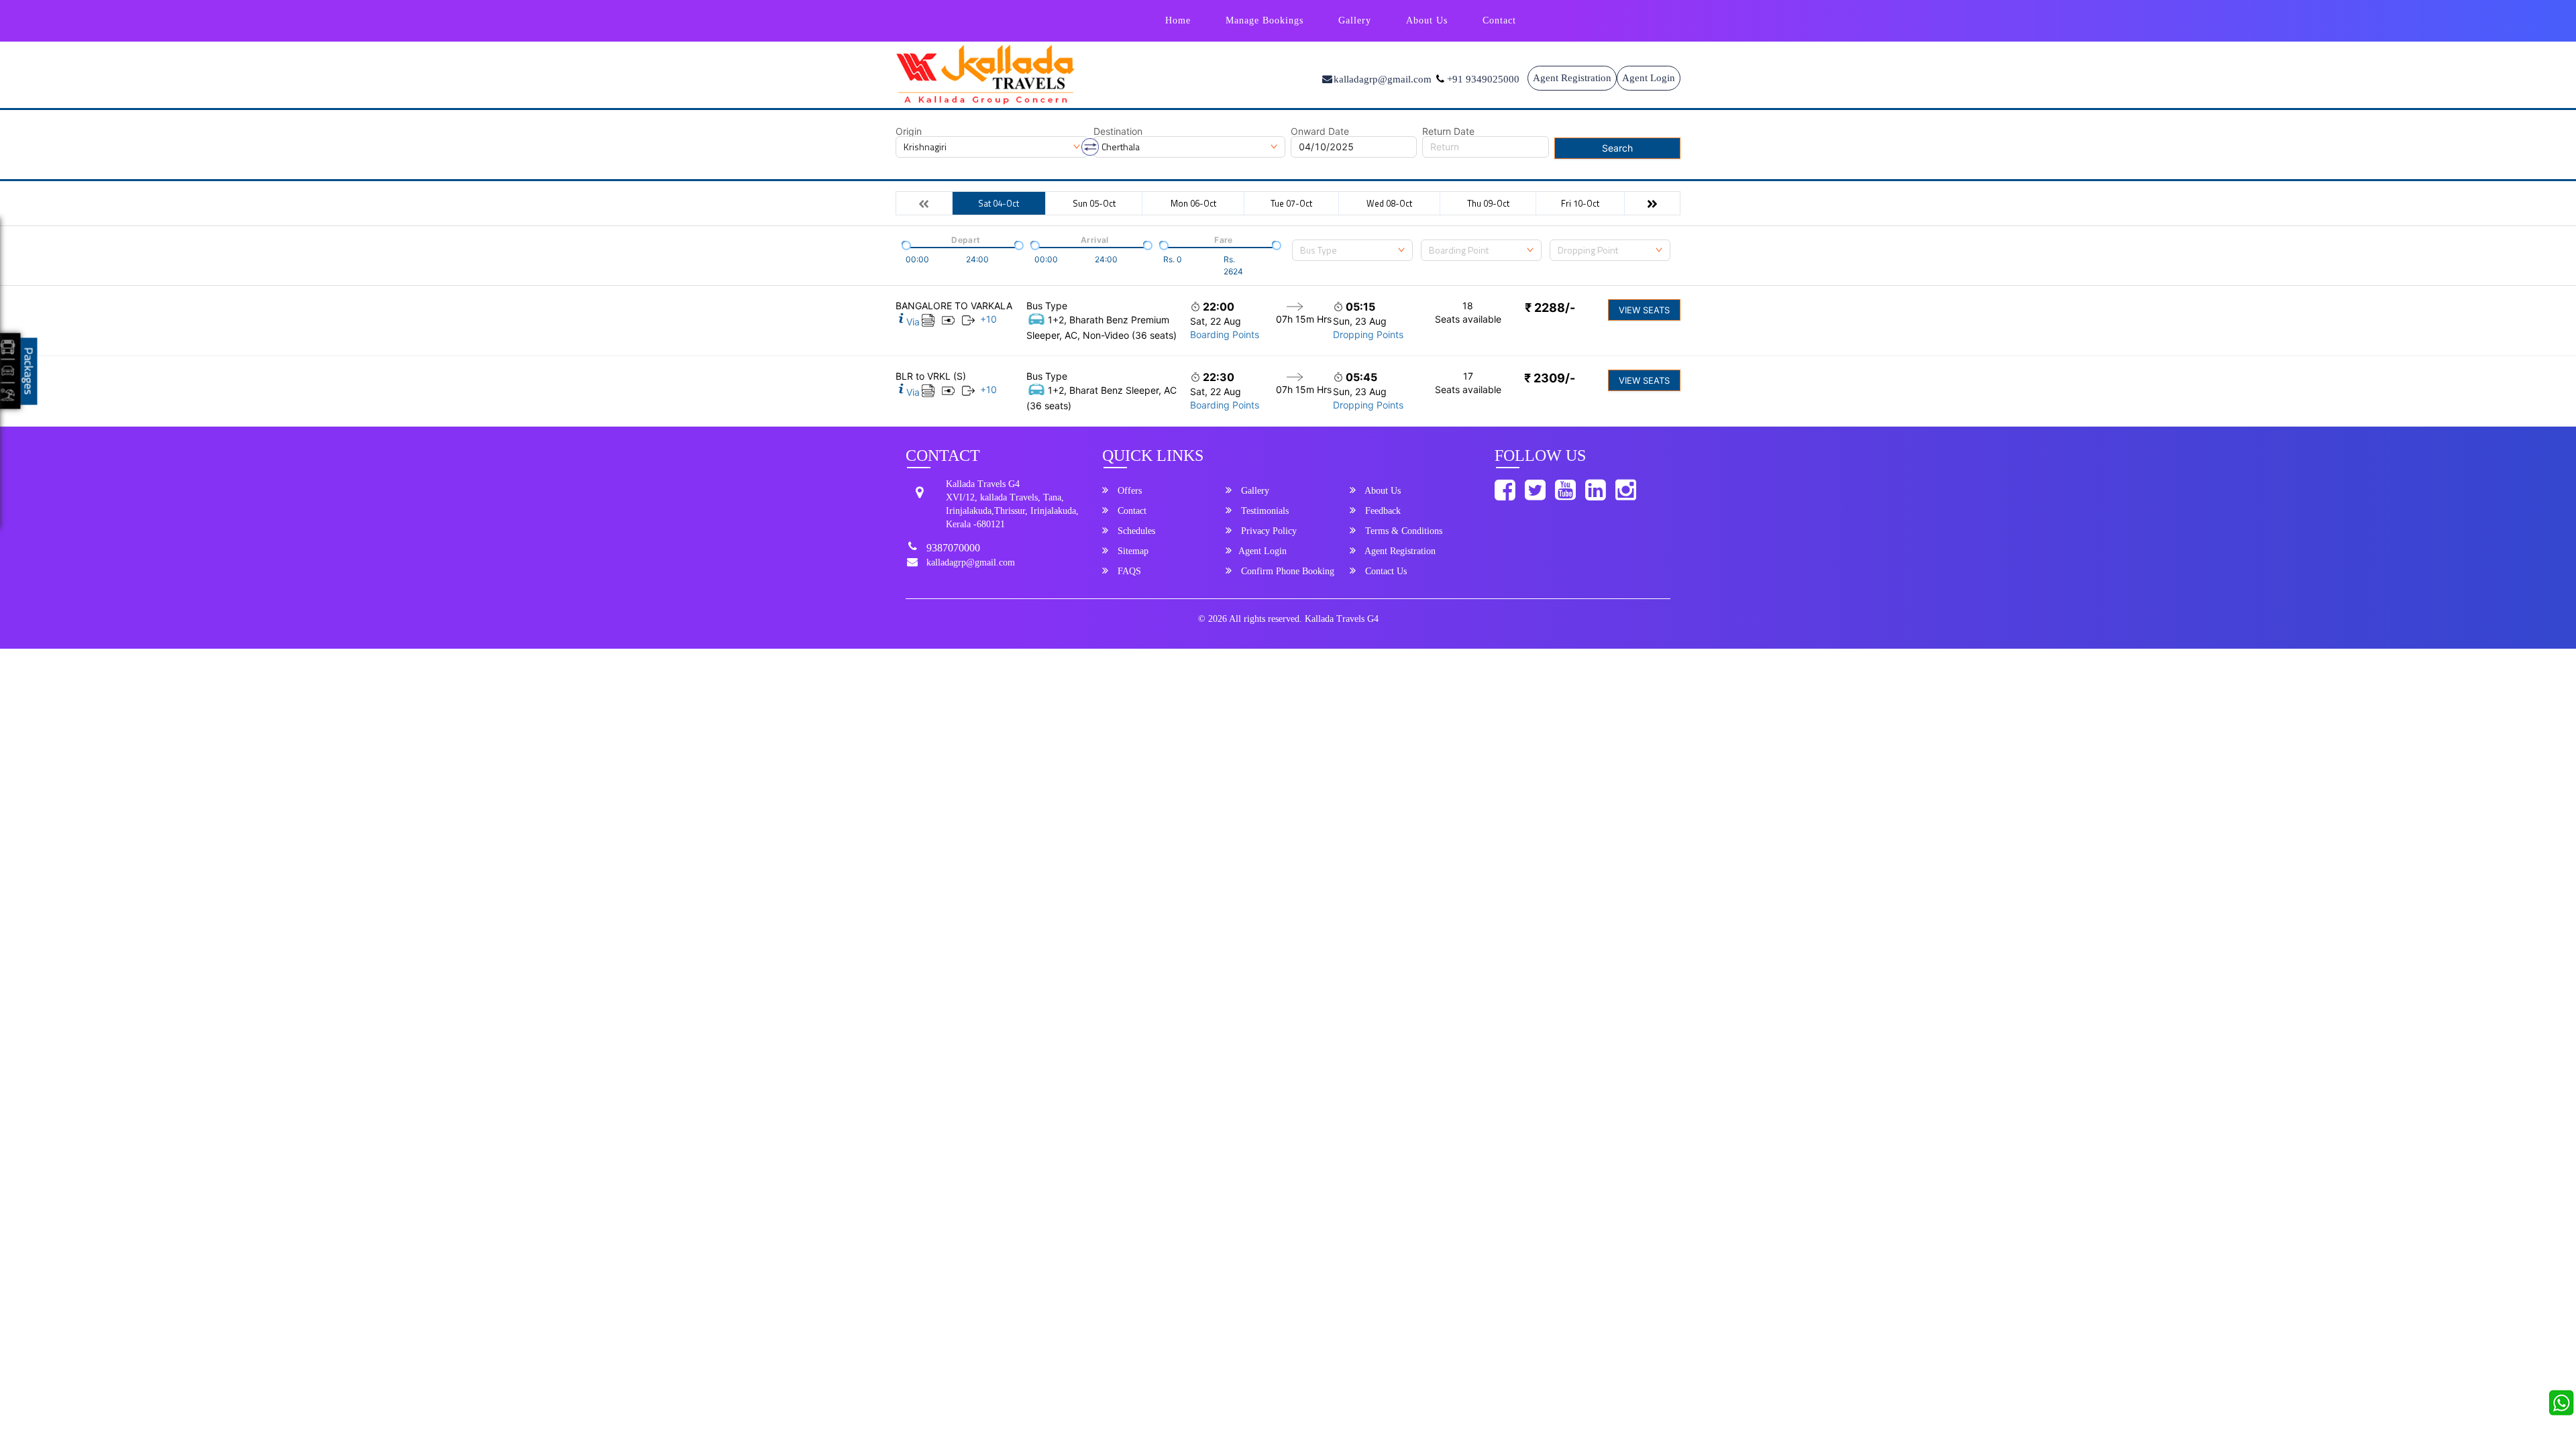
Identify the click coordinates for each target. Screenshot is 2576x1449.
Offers (1128, 491)
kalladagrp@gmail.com (971, 562)
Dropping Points (1368, 334)
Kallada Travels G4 (1342, 619)
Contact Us (1385, 571)
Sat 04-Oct (999, 203)
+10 (988, 319)
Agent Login (1649, 78)
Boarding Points (1225, 334)
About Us (1427, 20)
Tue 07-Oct (1291, 203)
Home (1178, 20)
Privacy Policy (1268, 531)
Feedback (1382, 511)
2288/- (1550, 308)
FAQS (1128, 571)
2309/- (1550, 378)
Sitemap (1132, 551)
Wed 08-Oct (1389, 203)
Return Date (1448, 131)
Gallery (1355, 20)
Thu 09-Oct (1488, 203)
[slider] (905, 244)
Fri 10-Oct (1580, 203)
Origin (909, 131)
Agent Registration (1572, 78)
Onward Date (1320, 131)
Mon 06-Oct (1193, 203)
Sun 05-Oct (1094, 203)
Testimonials (1264, 511)
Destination (1118, 131)
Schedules (1135, 531)
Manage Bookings (1265, 20)
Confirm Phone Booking (1286, 571)
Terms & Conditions (1402, 531)
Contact (1499, 20)
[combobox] (1352, 250)
